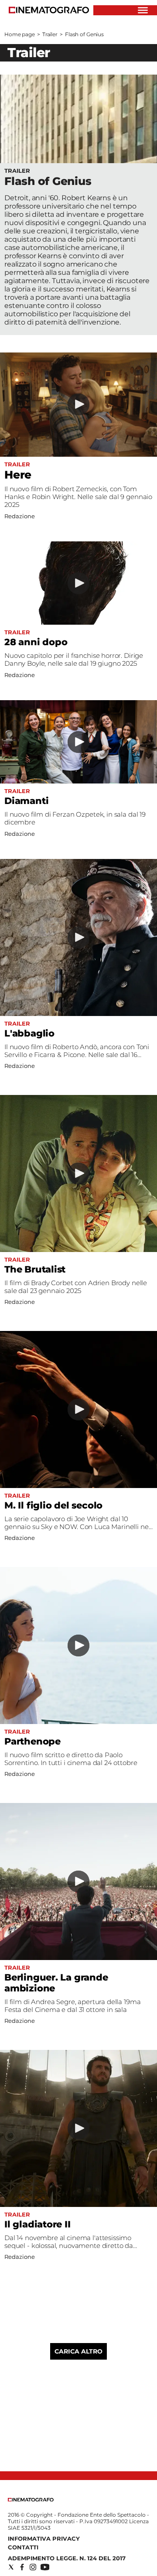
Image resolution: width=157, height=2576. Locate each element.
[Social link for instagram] (33, 2567)
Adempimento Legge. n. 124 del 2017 (67, 2558)
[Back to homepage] (31, 2499)
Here (18, 475)
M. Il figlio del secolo (53, 1505)
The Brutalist (35, 1269)
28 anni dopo (36, 642)
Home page (20, 34)
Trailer (50, 34)
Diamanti (26, 801)
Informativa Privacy (44, 2538)
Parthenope (32, 1741)
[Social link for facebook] (22, 2567)
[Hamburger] (143, 10)
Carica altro (78, 2351)
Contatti (23, 2547)
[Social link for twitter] (11, 2567)
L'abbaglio (29, 1033)
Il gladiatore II (38, 2224)
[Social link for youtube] (45, 2567)
